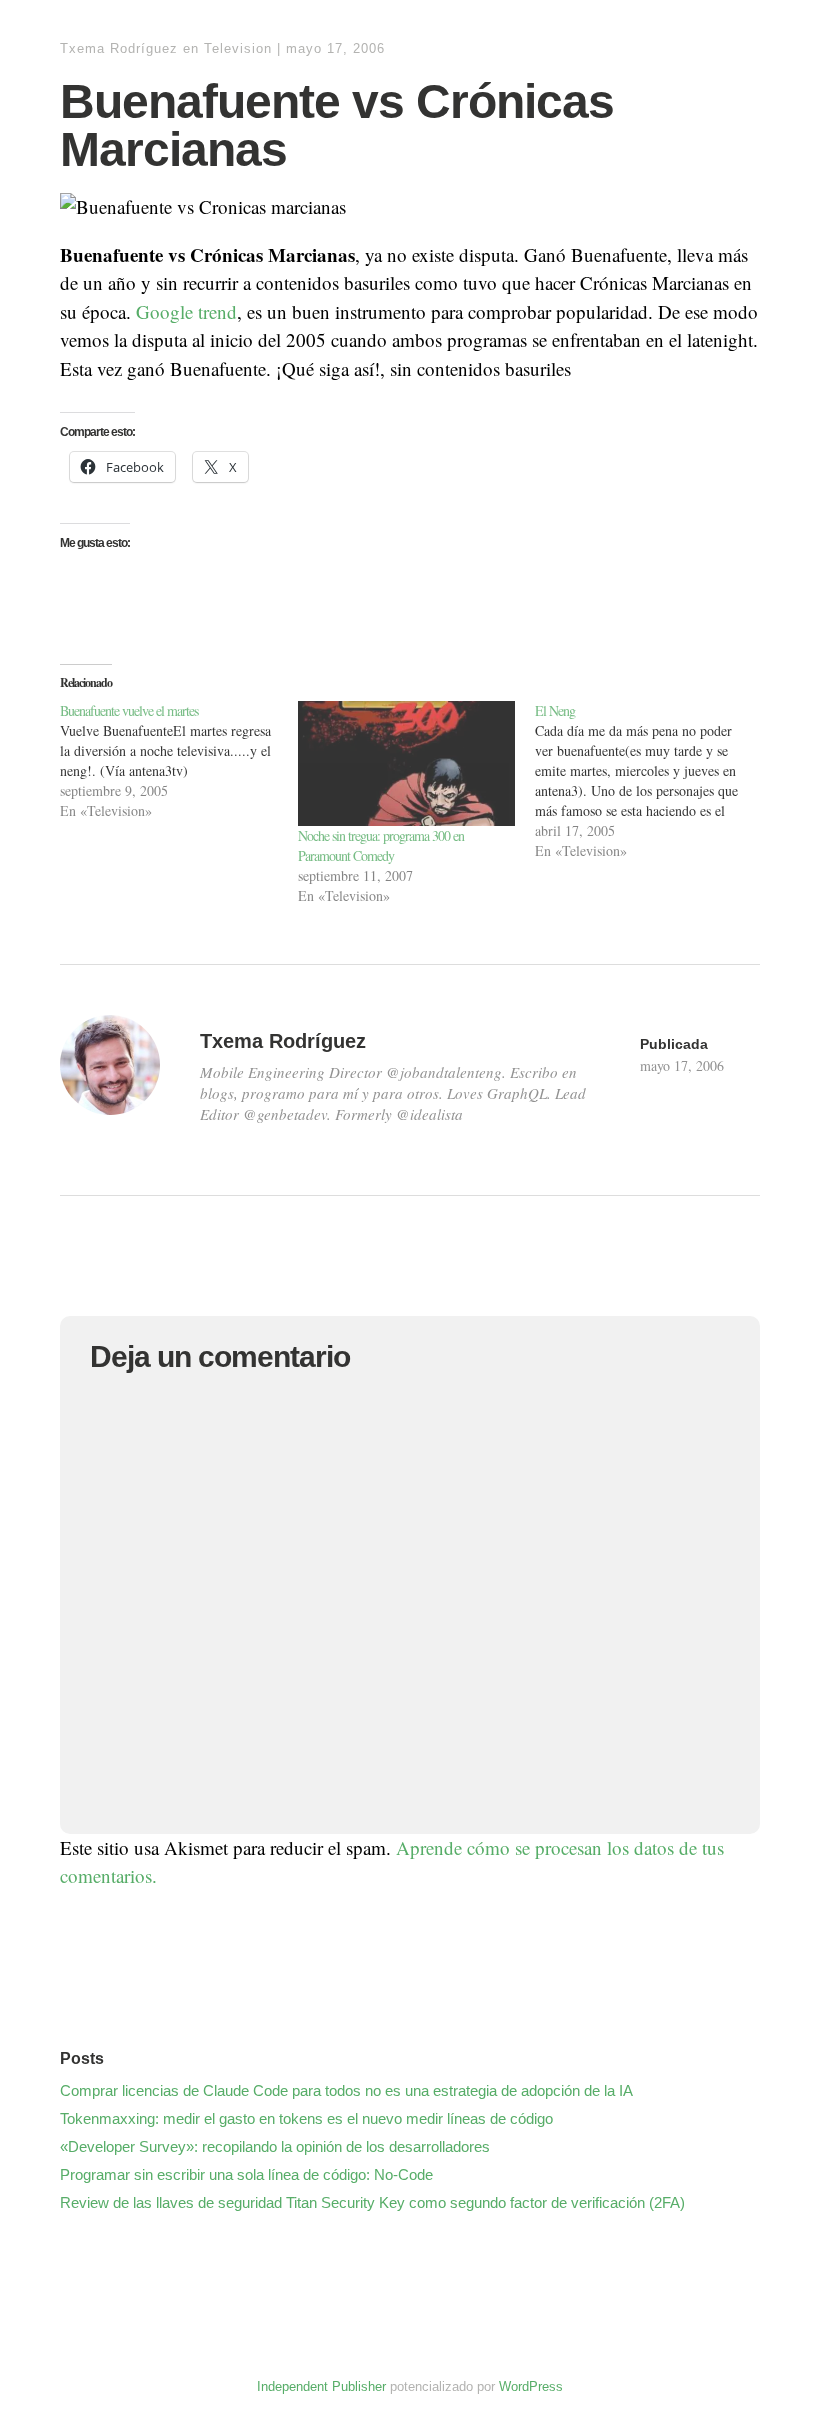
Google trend (186, 311)
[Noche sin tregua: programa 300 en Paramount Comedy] (407, 763)
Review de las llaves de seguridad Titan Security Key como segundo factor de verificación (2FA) (372, 2202)
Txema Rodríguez (119, 48)
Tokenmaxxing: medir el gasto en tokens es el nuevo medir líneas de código (306, 2118)
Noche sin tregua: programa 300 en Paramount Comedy (381, 845)
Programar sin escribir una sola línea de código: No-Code (246, 2174)
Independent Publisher (321, 2386)
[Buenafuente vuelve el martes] (179, 761)
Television (238, 48)
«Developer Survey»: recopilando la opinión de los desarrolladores (275, 2146)
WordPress (531, 2386)
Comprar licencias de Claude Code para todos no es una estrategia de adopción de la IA (346, 2090)
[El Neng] (654, 781)
